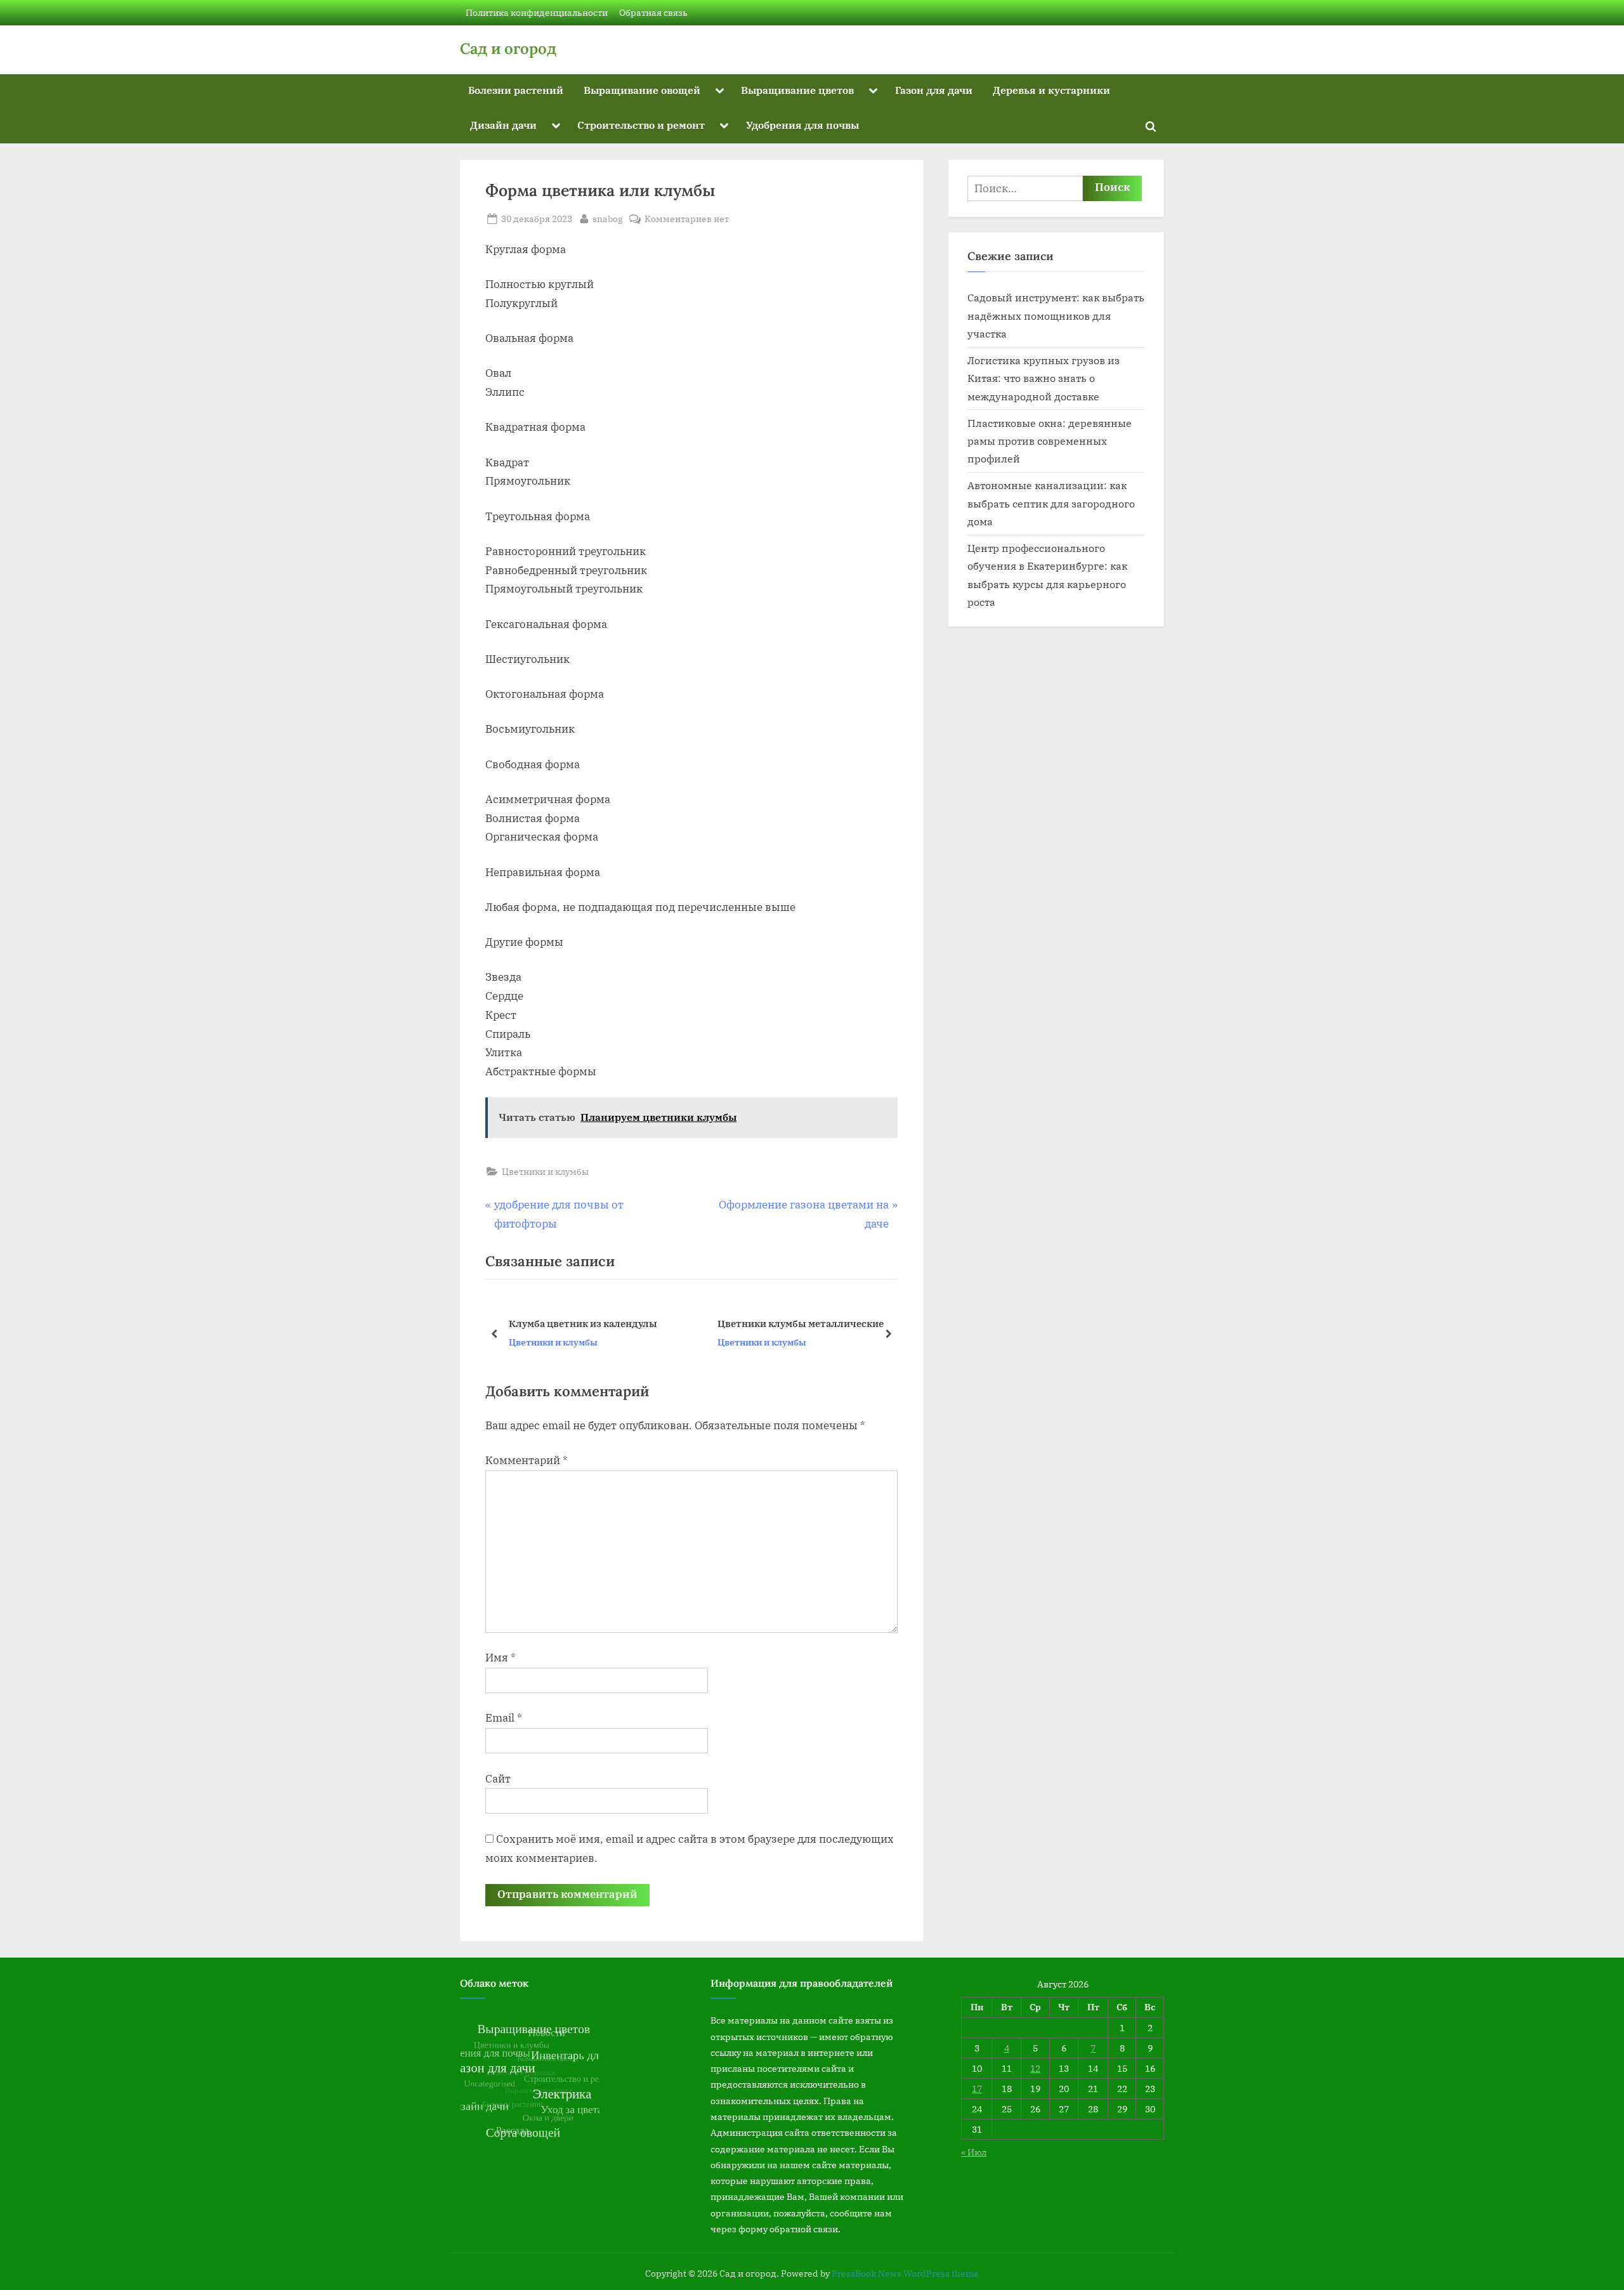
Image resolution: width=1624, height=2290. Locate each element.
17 (977, 2089)
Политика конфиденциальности (537, 12)
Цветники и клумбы (545, 1171)
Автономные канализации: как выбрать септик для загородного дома (1051, 503)
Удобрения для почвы (802, 125)
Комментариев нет (687, 219)
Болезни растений (516, 90)
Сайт (498, 1779)
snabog (608, 218)
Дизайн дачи (503, 125)
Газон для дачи (934, 90)
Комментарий (527, 1460)
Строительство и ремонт (641, 125)
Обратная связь (653, 12)
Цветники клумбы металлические (592, 1323)
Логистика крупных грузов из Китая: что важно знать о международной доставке (1044, 378)
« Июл (974, 2152)
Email (504, 1718)
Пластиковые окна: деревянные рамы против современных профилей (1050, 441)
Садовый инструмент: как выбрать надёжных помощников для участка (1056, 315)
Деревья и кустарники (1051, 90)
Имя (501, 1658)
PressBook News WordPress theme (905, 2274)
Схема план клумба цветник (785, 1323)
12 (1035, 2068)
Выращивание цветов (797, 90)
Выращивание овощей (642, 90)
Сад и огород (508, 49)
